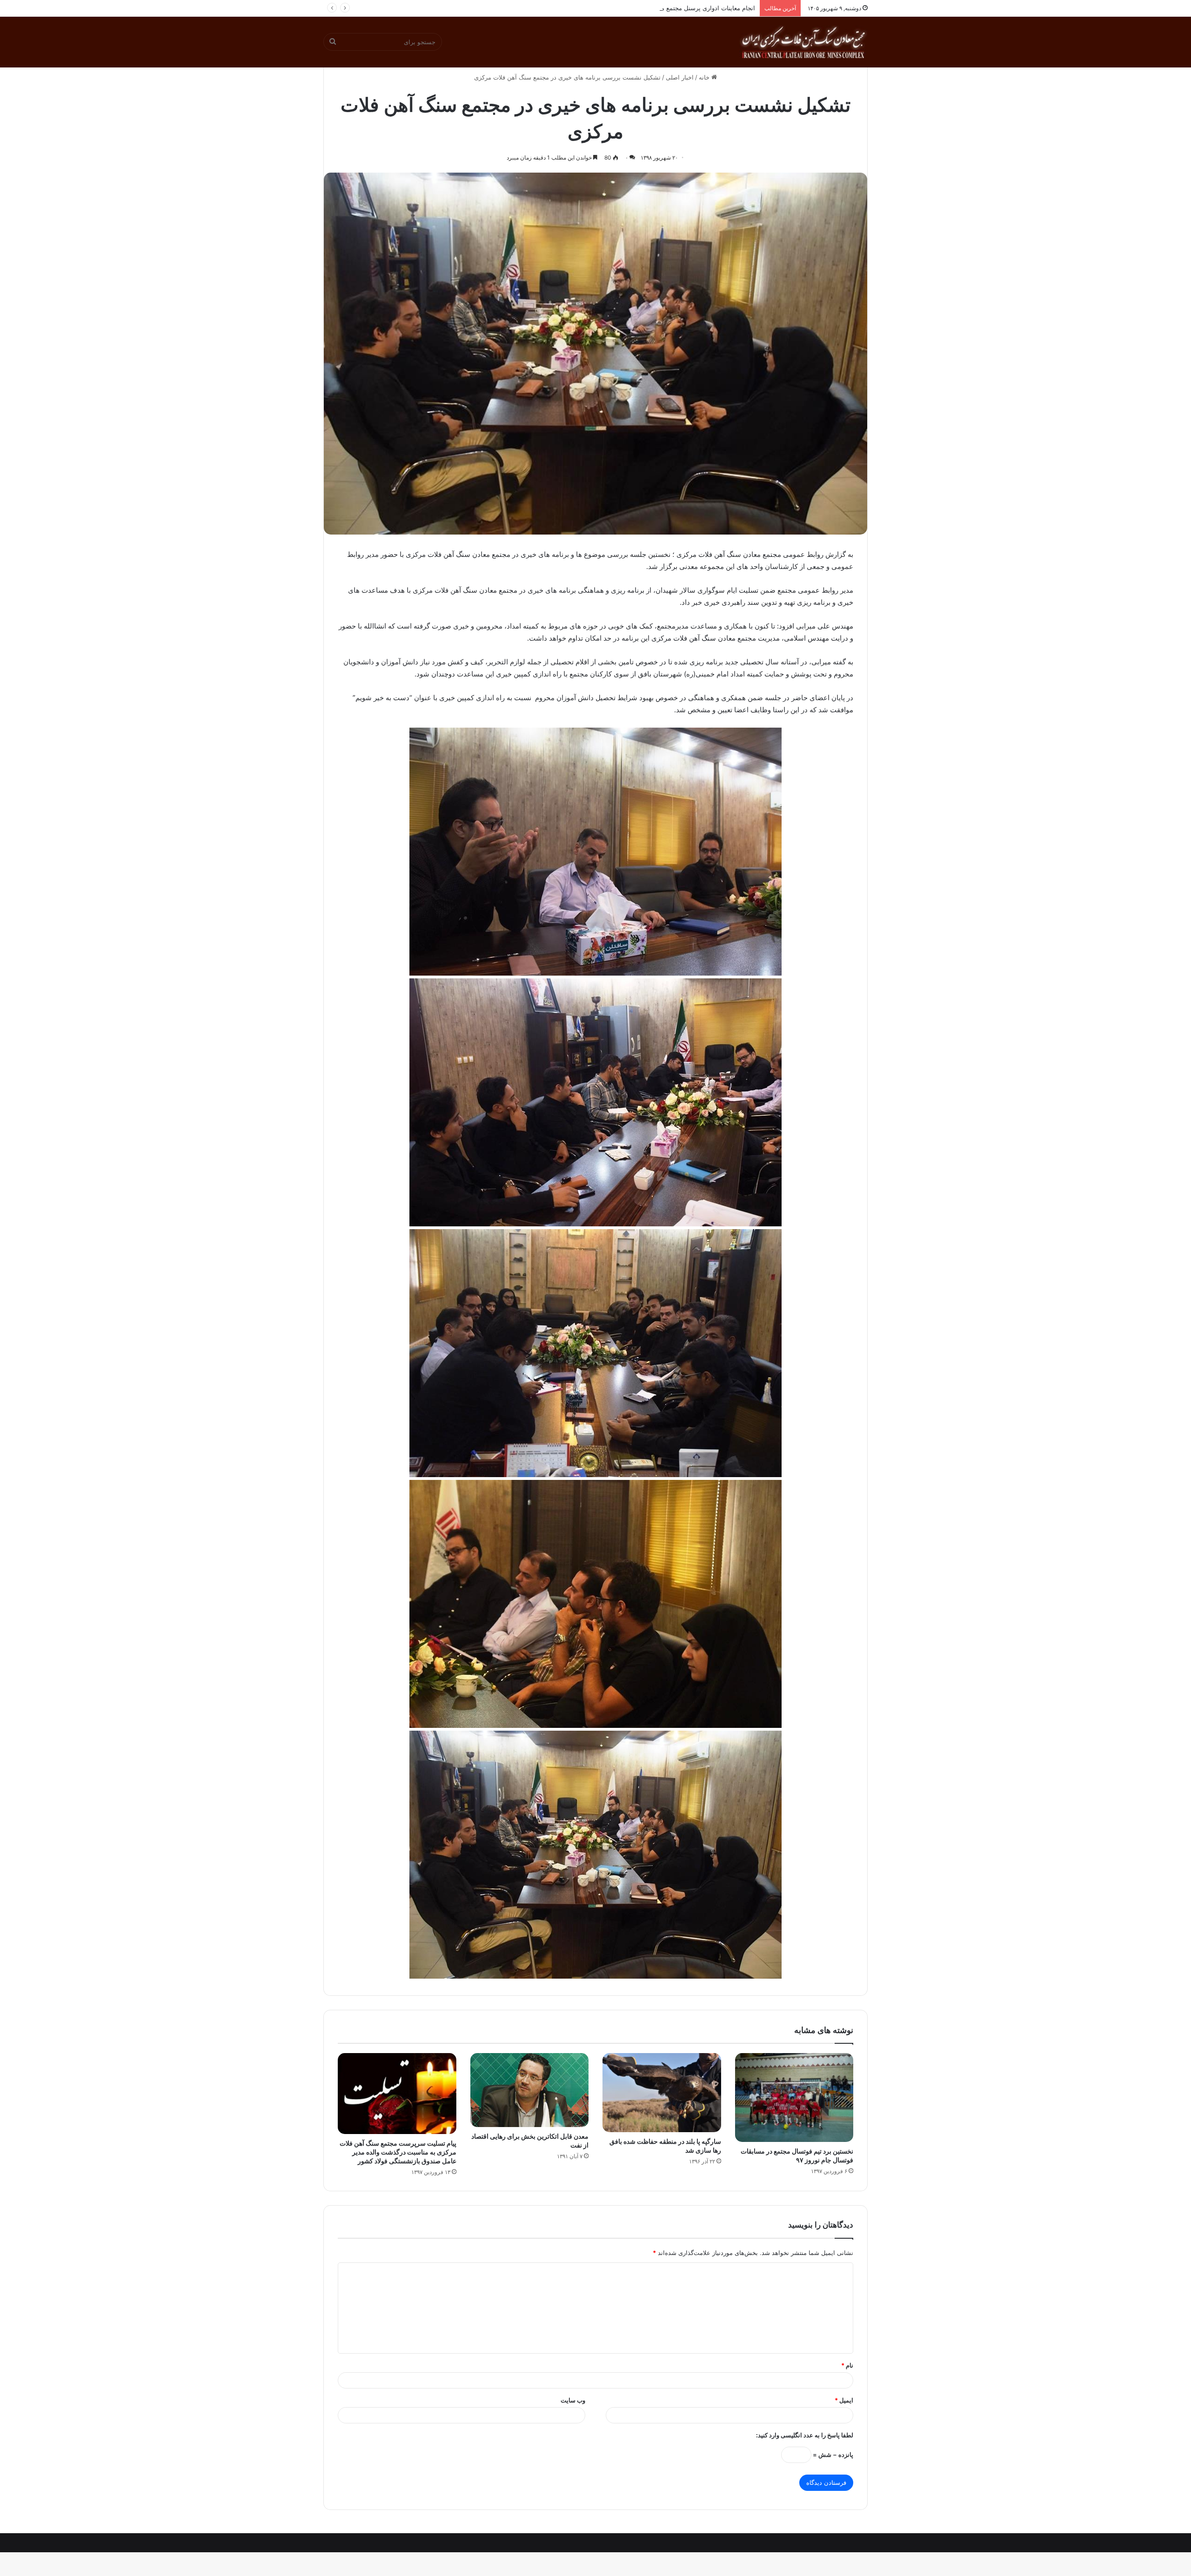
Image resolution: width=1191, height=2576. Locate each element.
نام (847, 2365)
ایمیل (844, 2400)
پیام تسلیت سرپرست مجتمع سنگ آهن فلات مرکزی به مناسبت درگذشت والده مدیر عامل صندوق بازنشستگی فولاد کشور (398, 2152)
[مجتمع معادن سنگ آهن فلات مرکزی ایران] (803, 42)
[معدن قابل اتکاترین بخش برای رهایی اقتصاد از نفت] (530, 2090)
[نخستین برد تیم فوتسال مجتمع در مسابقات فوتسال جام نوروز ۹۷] (794, 2098)
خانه (705, 77)
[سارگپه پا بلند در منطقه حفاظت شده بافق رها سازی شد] (662, 2093)
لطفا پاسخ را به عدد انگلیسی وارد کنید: (805, 2435)
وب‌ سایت (573, 2400)
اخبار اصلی (680, 77)
